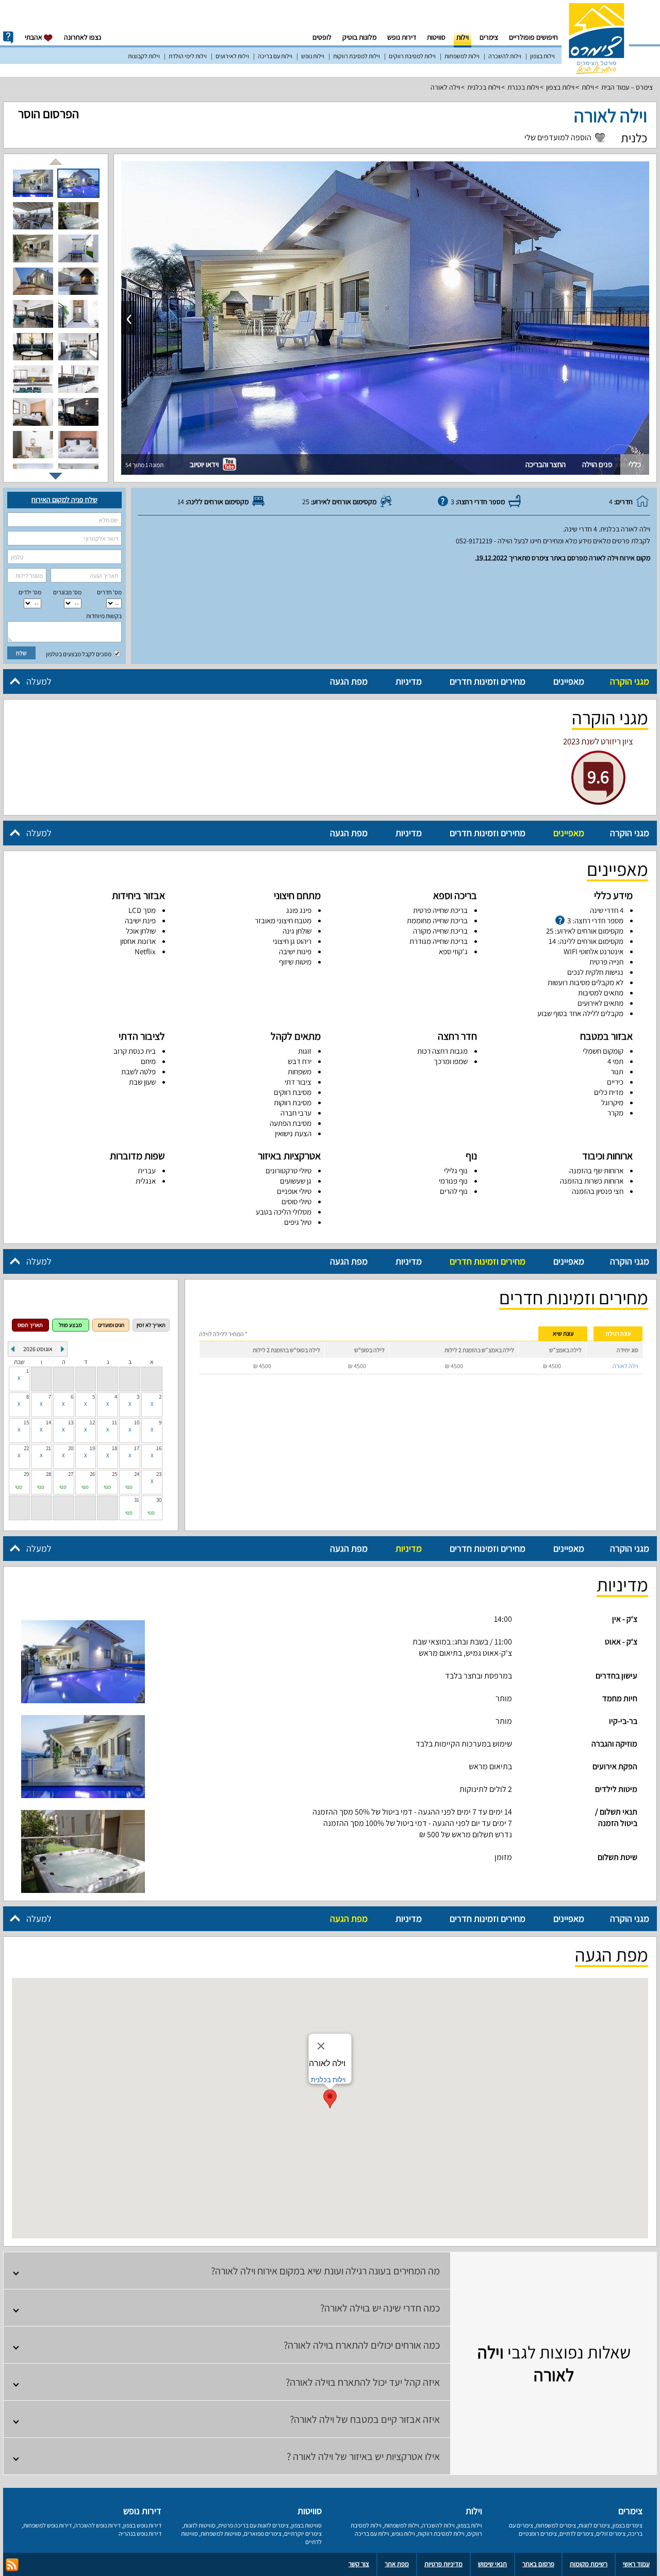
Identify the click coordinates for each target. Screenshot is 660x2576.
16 (159, 1448)
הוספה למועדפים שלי (558, 138)
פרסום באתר (538, 2564)
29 (26, 1474)
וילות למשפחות (462, 56)
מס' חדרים (109, 592)
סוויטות (436, 37)
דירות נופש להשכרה (97, 2525)
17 (137, 1448)
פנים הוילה (597, 464)
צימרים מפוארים (263, 2533)
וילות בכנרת (523, 87)
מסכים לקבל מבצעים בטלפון (79, 654)
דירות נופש (402, 37)
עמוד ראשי (636, 2564)
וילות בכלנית (484, 87)
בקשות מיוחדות (104, 616)
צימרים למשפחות (556, 2525)
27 (71, 1474)
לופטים (322, 37)
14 (48, 1422)
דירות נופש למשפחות (47, 2525)
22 (26, 1448)
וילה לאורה (445, 87)
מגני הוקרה (630, 681)
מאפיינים (569, 681)
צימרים (489, 37)
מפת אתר (397, 2564)
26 (92, 1474)
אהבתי (34, 37)
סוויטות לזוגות (200, 2525)
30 (159, 1500)
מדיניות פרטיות (443, 2564)
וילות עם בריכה (275, 56)
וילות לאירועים (232, 56)
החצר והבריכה (546, 464)
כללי (635, 464)
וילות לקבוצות (144, 56)
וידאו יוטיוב (205, 464)
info (8, 38)
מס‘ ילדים (30, 592)
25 (114, 1474)
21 (48, 1448)
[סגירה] (321, 2046)
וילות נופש (313, 56)
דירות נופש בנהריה (140, 2533)
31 (137, 1500)
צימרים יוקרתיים (303, 2533)
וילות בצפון (542, 56)
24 (137, 1474)
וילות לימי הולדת (188, 56)
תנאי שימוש (492, 2564)
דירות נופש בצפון (142, 2525)
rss (12, 2565)
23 (159, 1474)
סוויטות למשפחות (221, 2533)
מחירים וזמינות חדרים (488, 681)
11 (114, 1422)
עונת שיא (563, 1333)
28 (48, 1474)
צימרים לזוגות (594, 2525)
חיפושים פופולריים (533, 37)
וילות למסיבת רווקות (357, 56)
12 (92, 1422)
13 (71, 1422)
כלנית (634, 138)
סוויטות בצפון (307, 2525)
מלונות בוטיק (359, 37)
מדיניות (409, 681)
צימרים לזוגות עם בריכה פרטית (253, 2525)
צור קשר (359, 2564)
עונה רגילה (618, 1333)
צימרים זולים (611, 2533)
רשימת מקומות (589, 2564)
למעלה (39, 681)
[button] (330, 2099)
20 (71, 1448)
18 (114, 1448)
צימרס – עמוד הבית (627, 87)
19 (92, 1448)
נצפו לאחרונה (82, 37)
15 (26, 1422)
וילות (463, 37)
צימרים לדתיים (576, 2533)
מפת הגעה (349, 681)
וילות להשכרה (505, 56)
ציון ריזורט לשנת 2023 (598, 741)
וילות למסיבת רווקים (412, 56)
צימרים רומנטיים (538, 2533)
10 (137, 1422)
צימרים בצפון (628, 2525)
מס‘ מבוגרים (67, 592)
